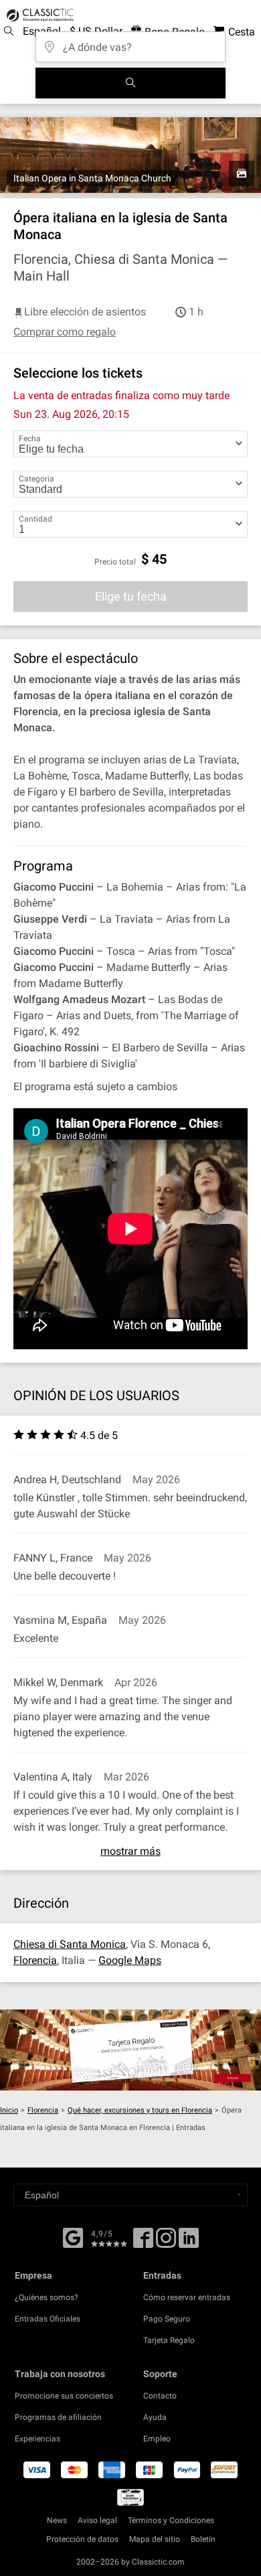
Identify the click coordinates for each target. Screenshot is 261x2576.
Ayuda (155, 2417)
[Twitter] (166, 2243)
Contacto (160, 2396)
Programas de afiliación (58, 2417)
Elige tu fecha (131, 596)
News (57, 2520)
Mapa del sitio (155, 2539)
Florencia (35, 1960)
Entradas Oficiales (48, 2319)
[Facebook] (73, 2237)
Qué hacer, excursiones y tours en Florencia (140, 2110)
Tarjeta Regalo (169, 2340)
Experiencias (37, 2439)
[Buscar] (130, 83)
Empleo (157, 2439)
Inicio (9, 2110)
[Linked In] (189, 2243)
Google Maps (130, 1960)
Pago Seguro (167, 2319)
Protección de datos (82, 2539)
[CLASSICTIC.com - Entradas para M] (38, 15)
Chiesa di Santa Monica (70, 1944)
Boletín (203, 2539)
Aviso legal (97, 2520)
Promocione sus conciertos (64, 2396)
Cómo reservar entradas (187, 2297)
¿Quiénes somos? (47, 2297)
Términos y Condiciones (171, 2520)
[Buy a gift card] (130, 2050)
